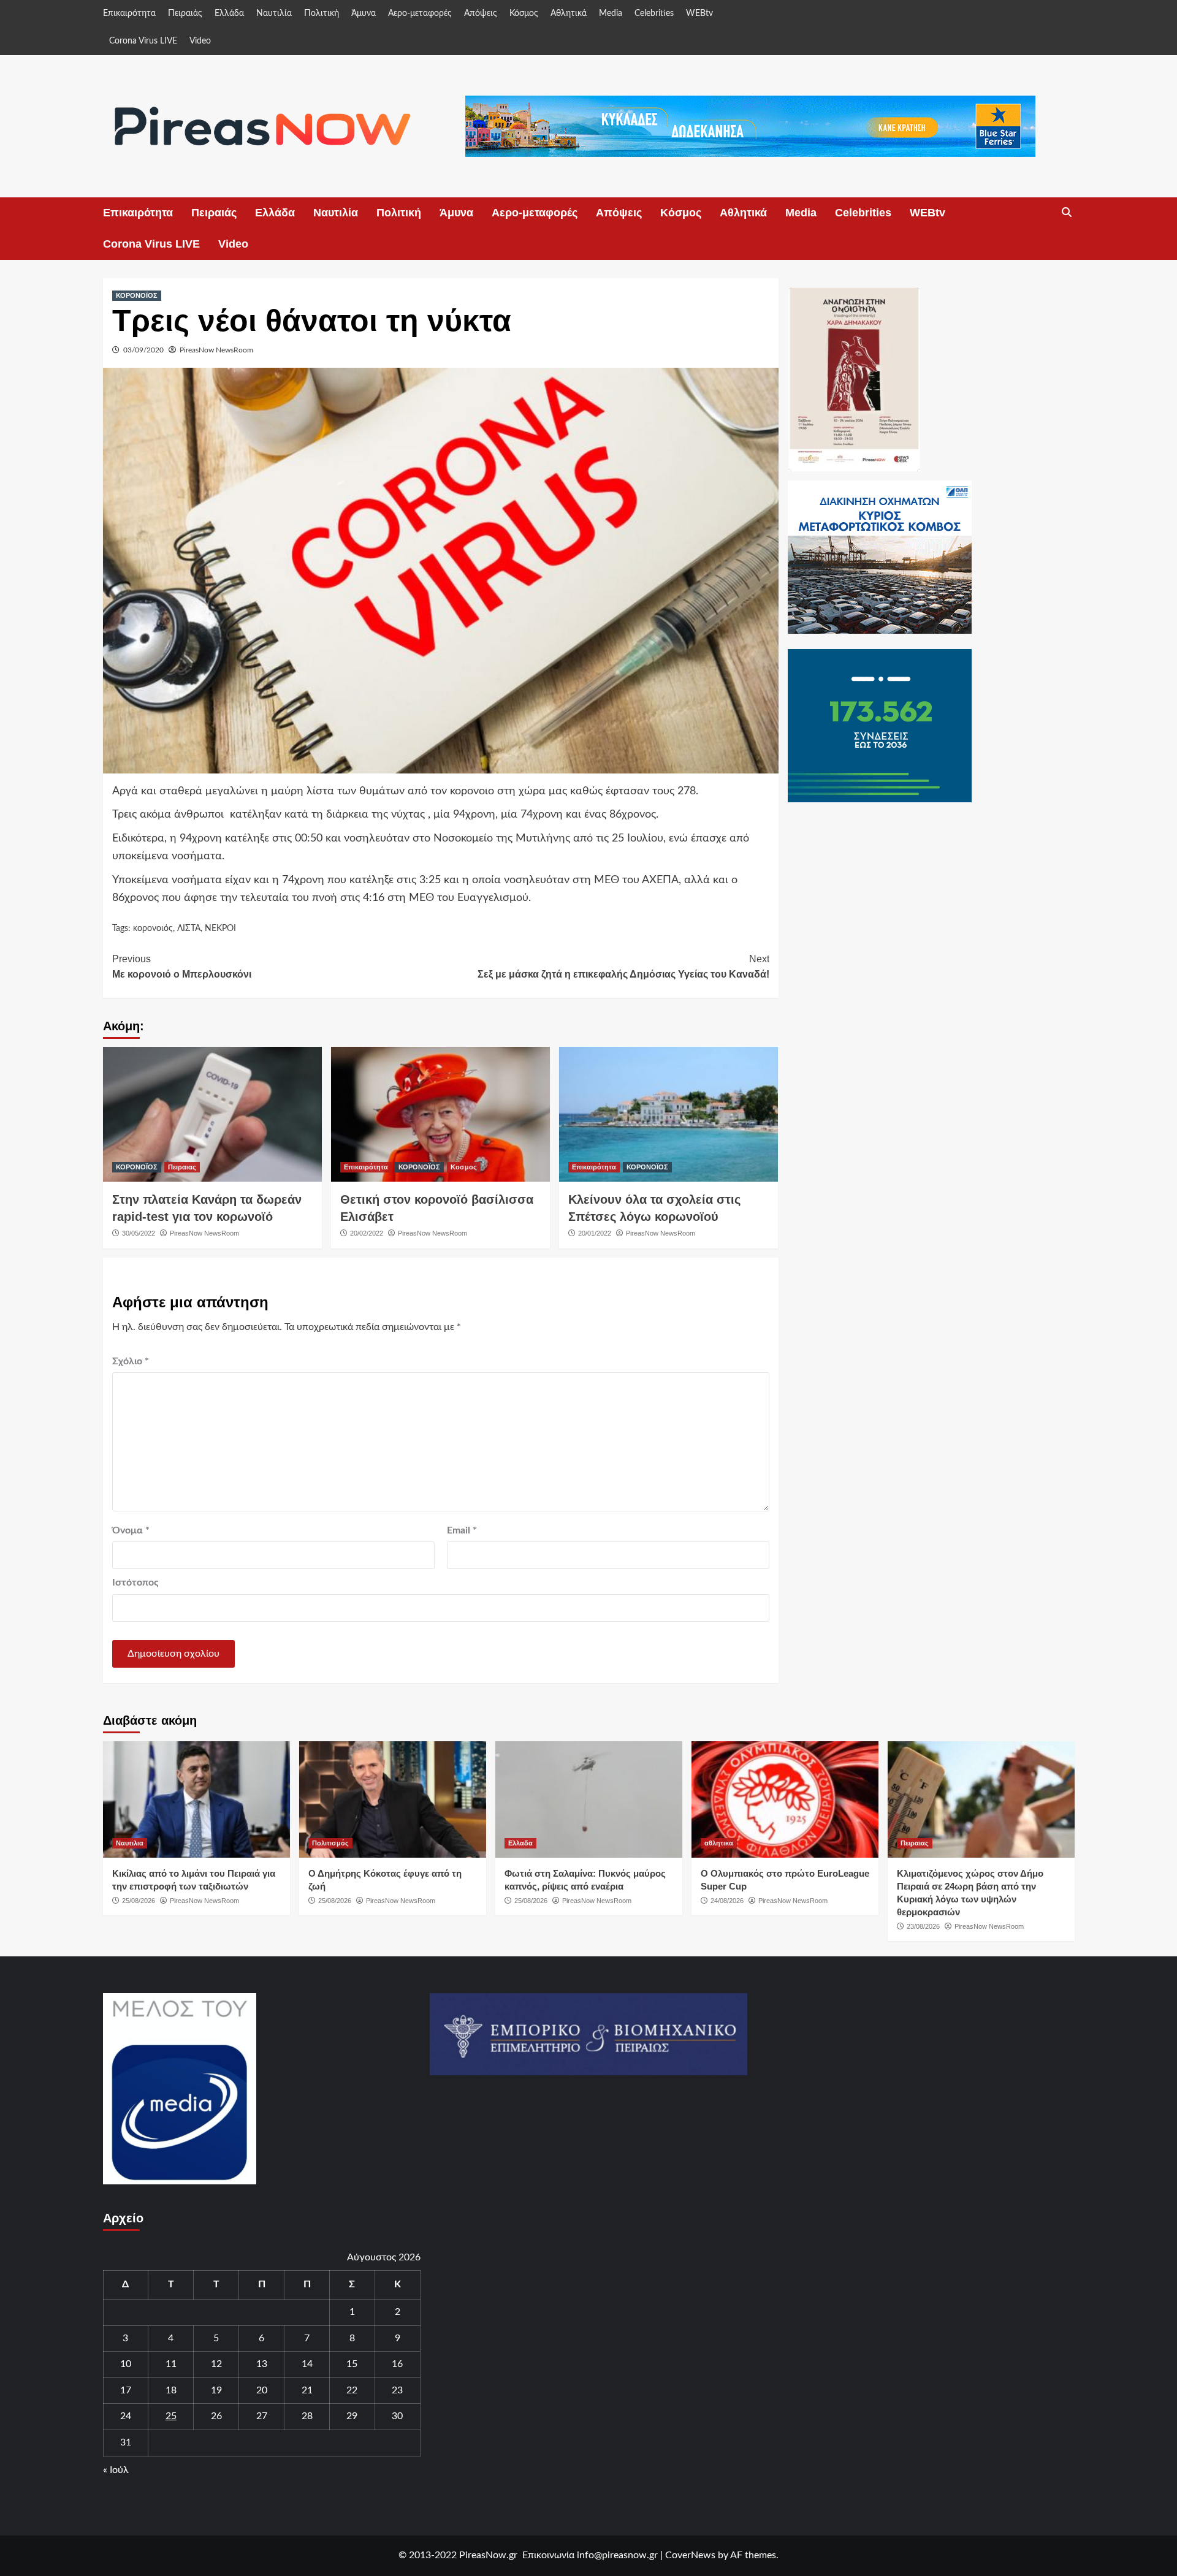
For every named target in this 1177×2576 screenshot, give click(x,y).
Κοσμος (464, 1167)
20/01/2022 (595, 1233)
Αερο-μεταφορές (420, 13)
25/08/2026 (139, 1901)
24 (126, 2416)
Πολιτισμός (330, 1843)
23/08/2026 (923, 1926)
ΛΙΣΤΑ (189, 929)
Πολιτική (322, 13)
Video (200, 41)
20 (262, 2390)
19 (216, 2390)
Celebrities (654, 13)
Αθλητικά (569, 13)
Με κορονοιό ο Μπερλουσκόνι (182, 967)
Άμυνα (364, 13)
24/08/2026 (727, 1901)
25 (171, 2416)
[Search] (1067, 213)
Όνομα (131, 1530)
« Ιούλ (116, 2470)
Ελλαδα (520, 1843)
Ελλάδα (229, 13)
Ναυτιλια (130, 1843)
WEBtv (699, 13)
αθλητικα (719, 1843)
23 (397, 2390)
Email (462, 1530)
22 (352, 2390)
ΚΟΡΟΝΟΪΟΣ (137, 295)
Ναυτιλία (274, 13)
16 (397, 2364)
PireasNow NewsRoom (216, 350)
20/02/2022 (367, 1233)
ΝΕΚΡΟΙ (220, 929)
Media (611, 13)
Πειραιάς (185, 13)
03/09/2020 (143, 350)
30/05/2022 (139, 1233)
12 (216, 2364)
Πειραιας (182, 1167)
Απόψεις (481, 13)
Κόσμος (524, 13)
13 (262, 2364)
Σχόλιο (131, 1361)
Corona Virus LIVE (143, 41)
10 (126, 2364)
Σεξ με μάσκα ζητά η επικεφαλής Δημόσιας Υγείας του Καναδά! (623, 967)
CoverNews (690, 2555)
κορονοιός (153, 929)
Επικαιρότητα (129, 13)
